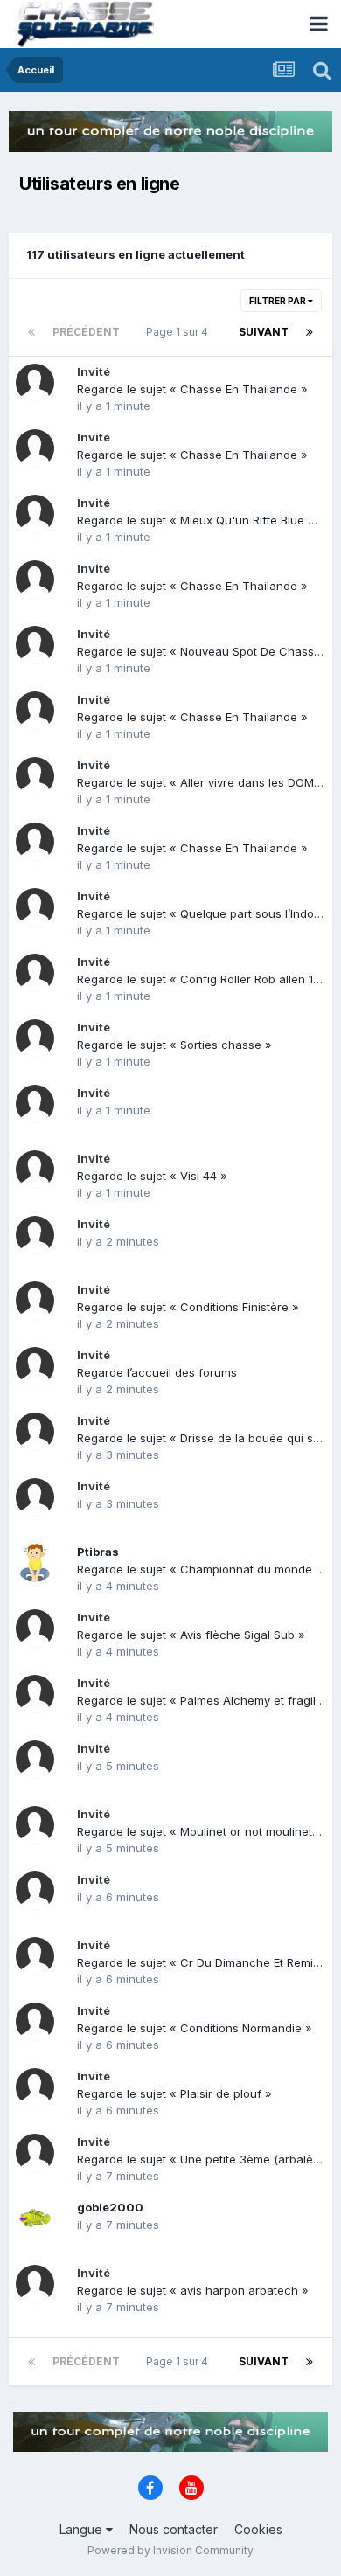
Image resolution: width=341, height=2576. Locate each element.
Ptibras (98, 1552)
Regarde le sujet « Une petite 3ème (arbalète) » (207, 2159)
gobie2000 (110, 2207)
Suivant (264, 332)
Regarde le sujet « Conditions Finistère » (188, 1307)
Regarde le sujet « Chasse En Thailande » (192, 389)
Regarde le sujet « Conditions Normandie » (195, 2028)
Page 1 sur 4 (180, 332)
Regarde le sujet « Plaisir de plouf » (174, 2093)
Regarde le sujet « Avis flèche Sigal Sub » (191, 1635)
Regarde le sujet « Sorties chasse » (174, 1045)
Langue (83, 2529)
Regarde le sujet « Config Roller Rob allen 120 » (207, 979)
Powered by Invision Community (170, 2550)
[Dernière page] (310, 332)
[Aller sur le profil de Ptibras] (35, 1563)
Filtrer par (278, 301)
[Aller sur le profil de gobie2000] (35, 2218)
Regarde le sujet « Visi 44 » (152, 1176)
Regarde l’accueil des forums (157, 1372)
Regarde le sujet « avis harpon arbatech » (193, 2290)
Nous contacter (174, 2529)
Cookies (258, 2529)
